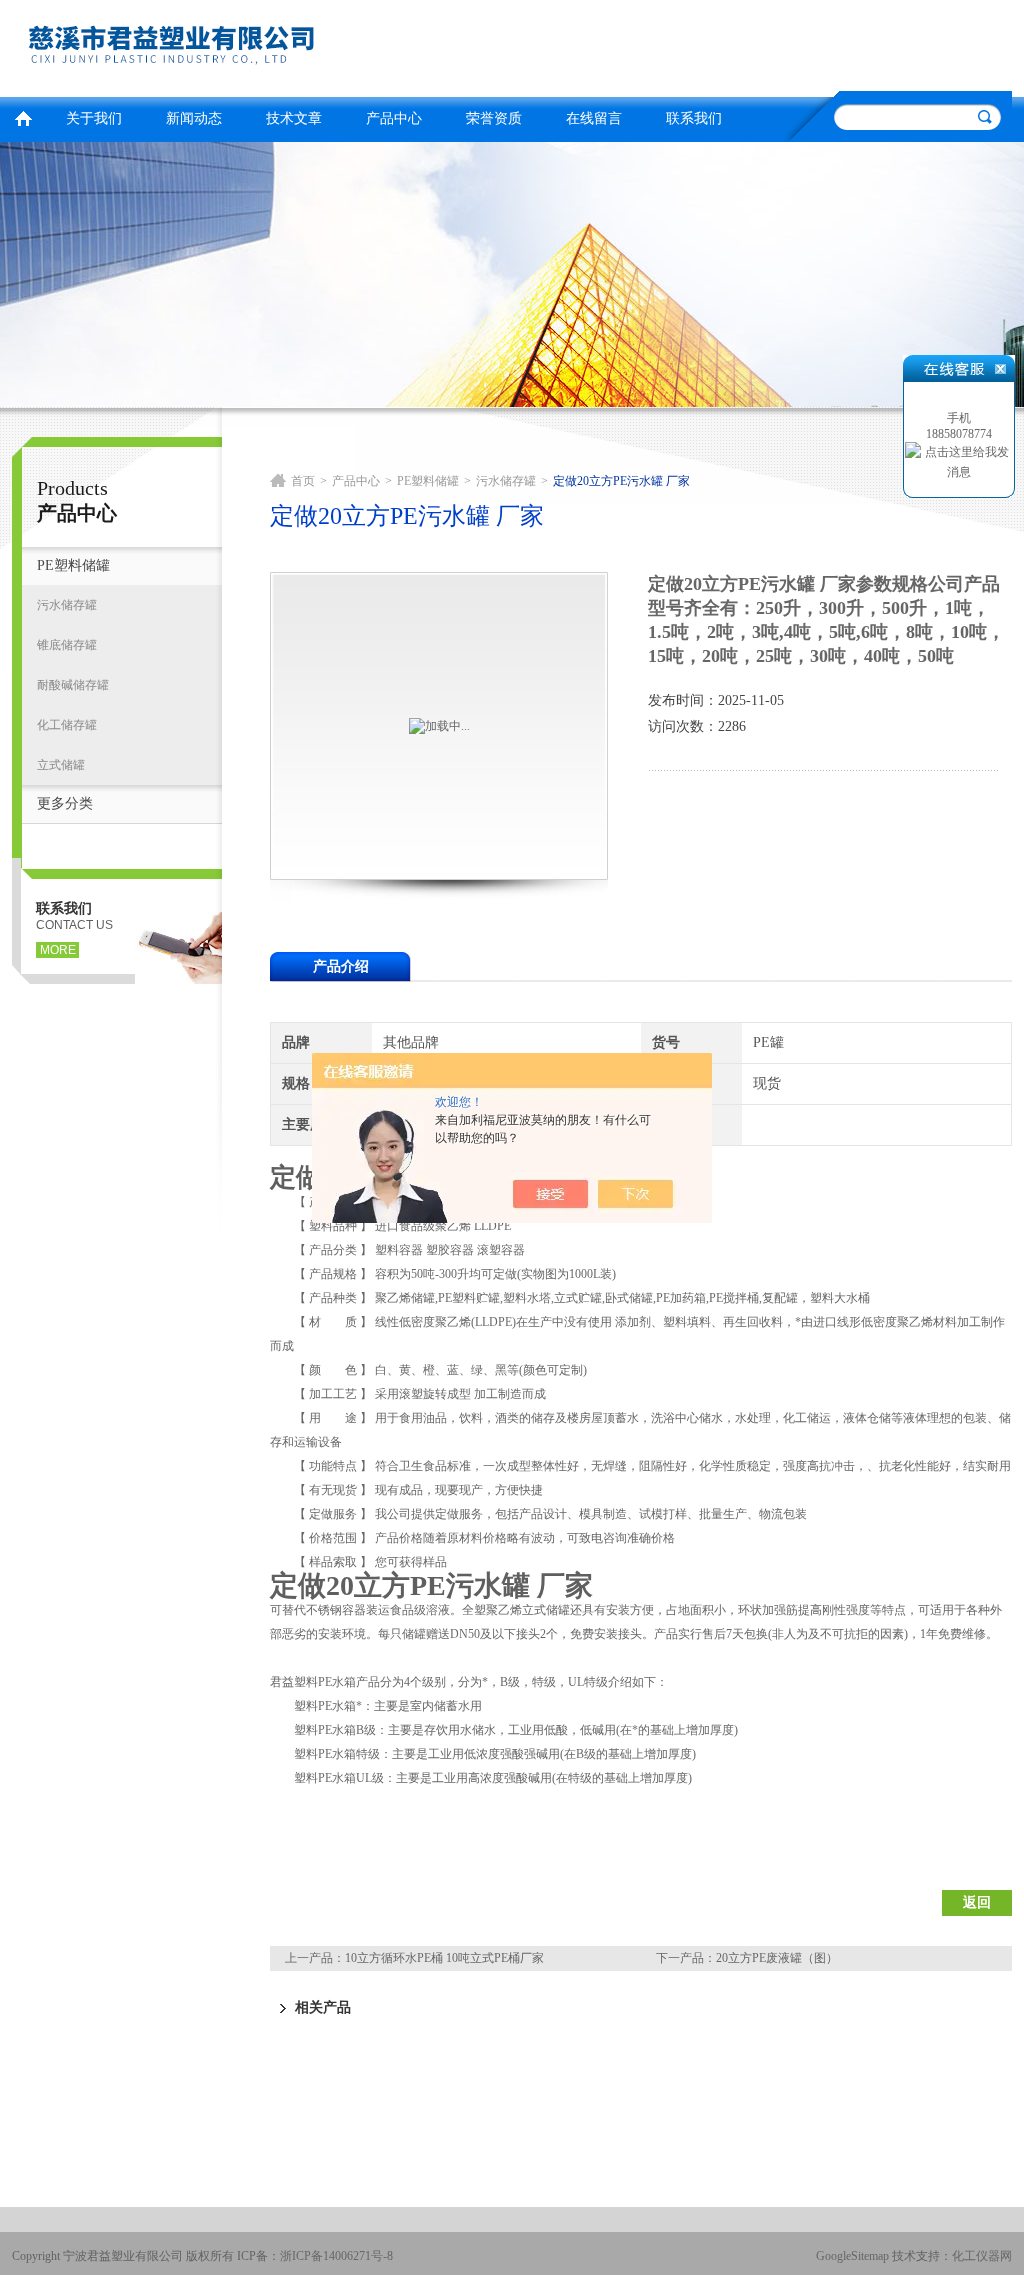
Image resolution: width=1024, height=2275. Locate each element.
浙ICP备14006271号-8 (336, 2256)
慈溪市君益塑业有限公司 (257, 45)
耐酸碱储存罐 (73, 685)
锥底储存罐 (67, 645)
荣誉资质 (494, 118)
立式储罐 (61, 765)
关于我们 (94, 118)
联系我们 (694, 118)
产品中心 (394, 118)
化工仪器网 (982, 2256)
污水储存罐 (67, 605)
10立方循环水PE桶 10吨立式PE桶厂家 (444, 1958)
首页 (23, 116)
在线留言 (594, 118)
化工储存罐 (67, 725)
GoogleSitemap (852, 2256)
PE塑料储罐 (73, 565)
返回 (977, 1902)
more (58, 950)
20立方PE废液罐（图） (777, 1958)
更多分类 (65, 803)
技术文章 (294, 118)
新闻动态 (194, 118)
